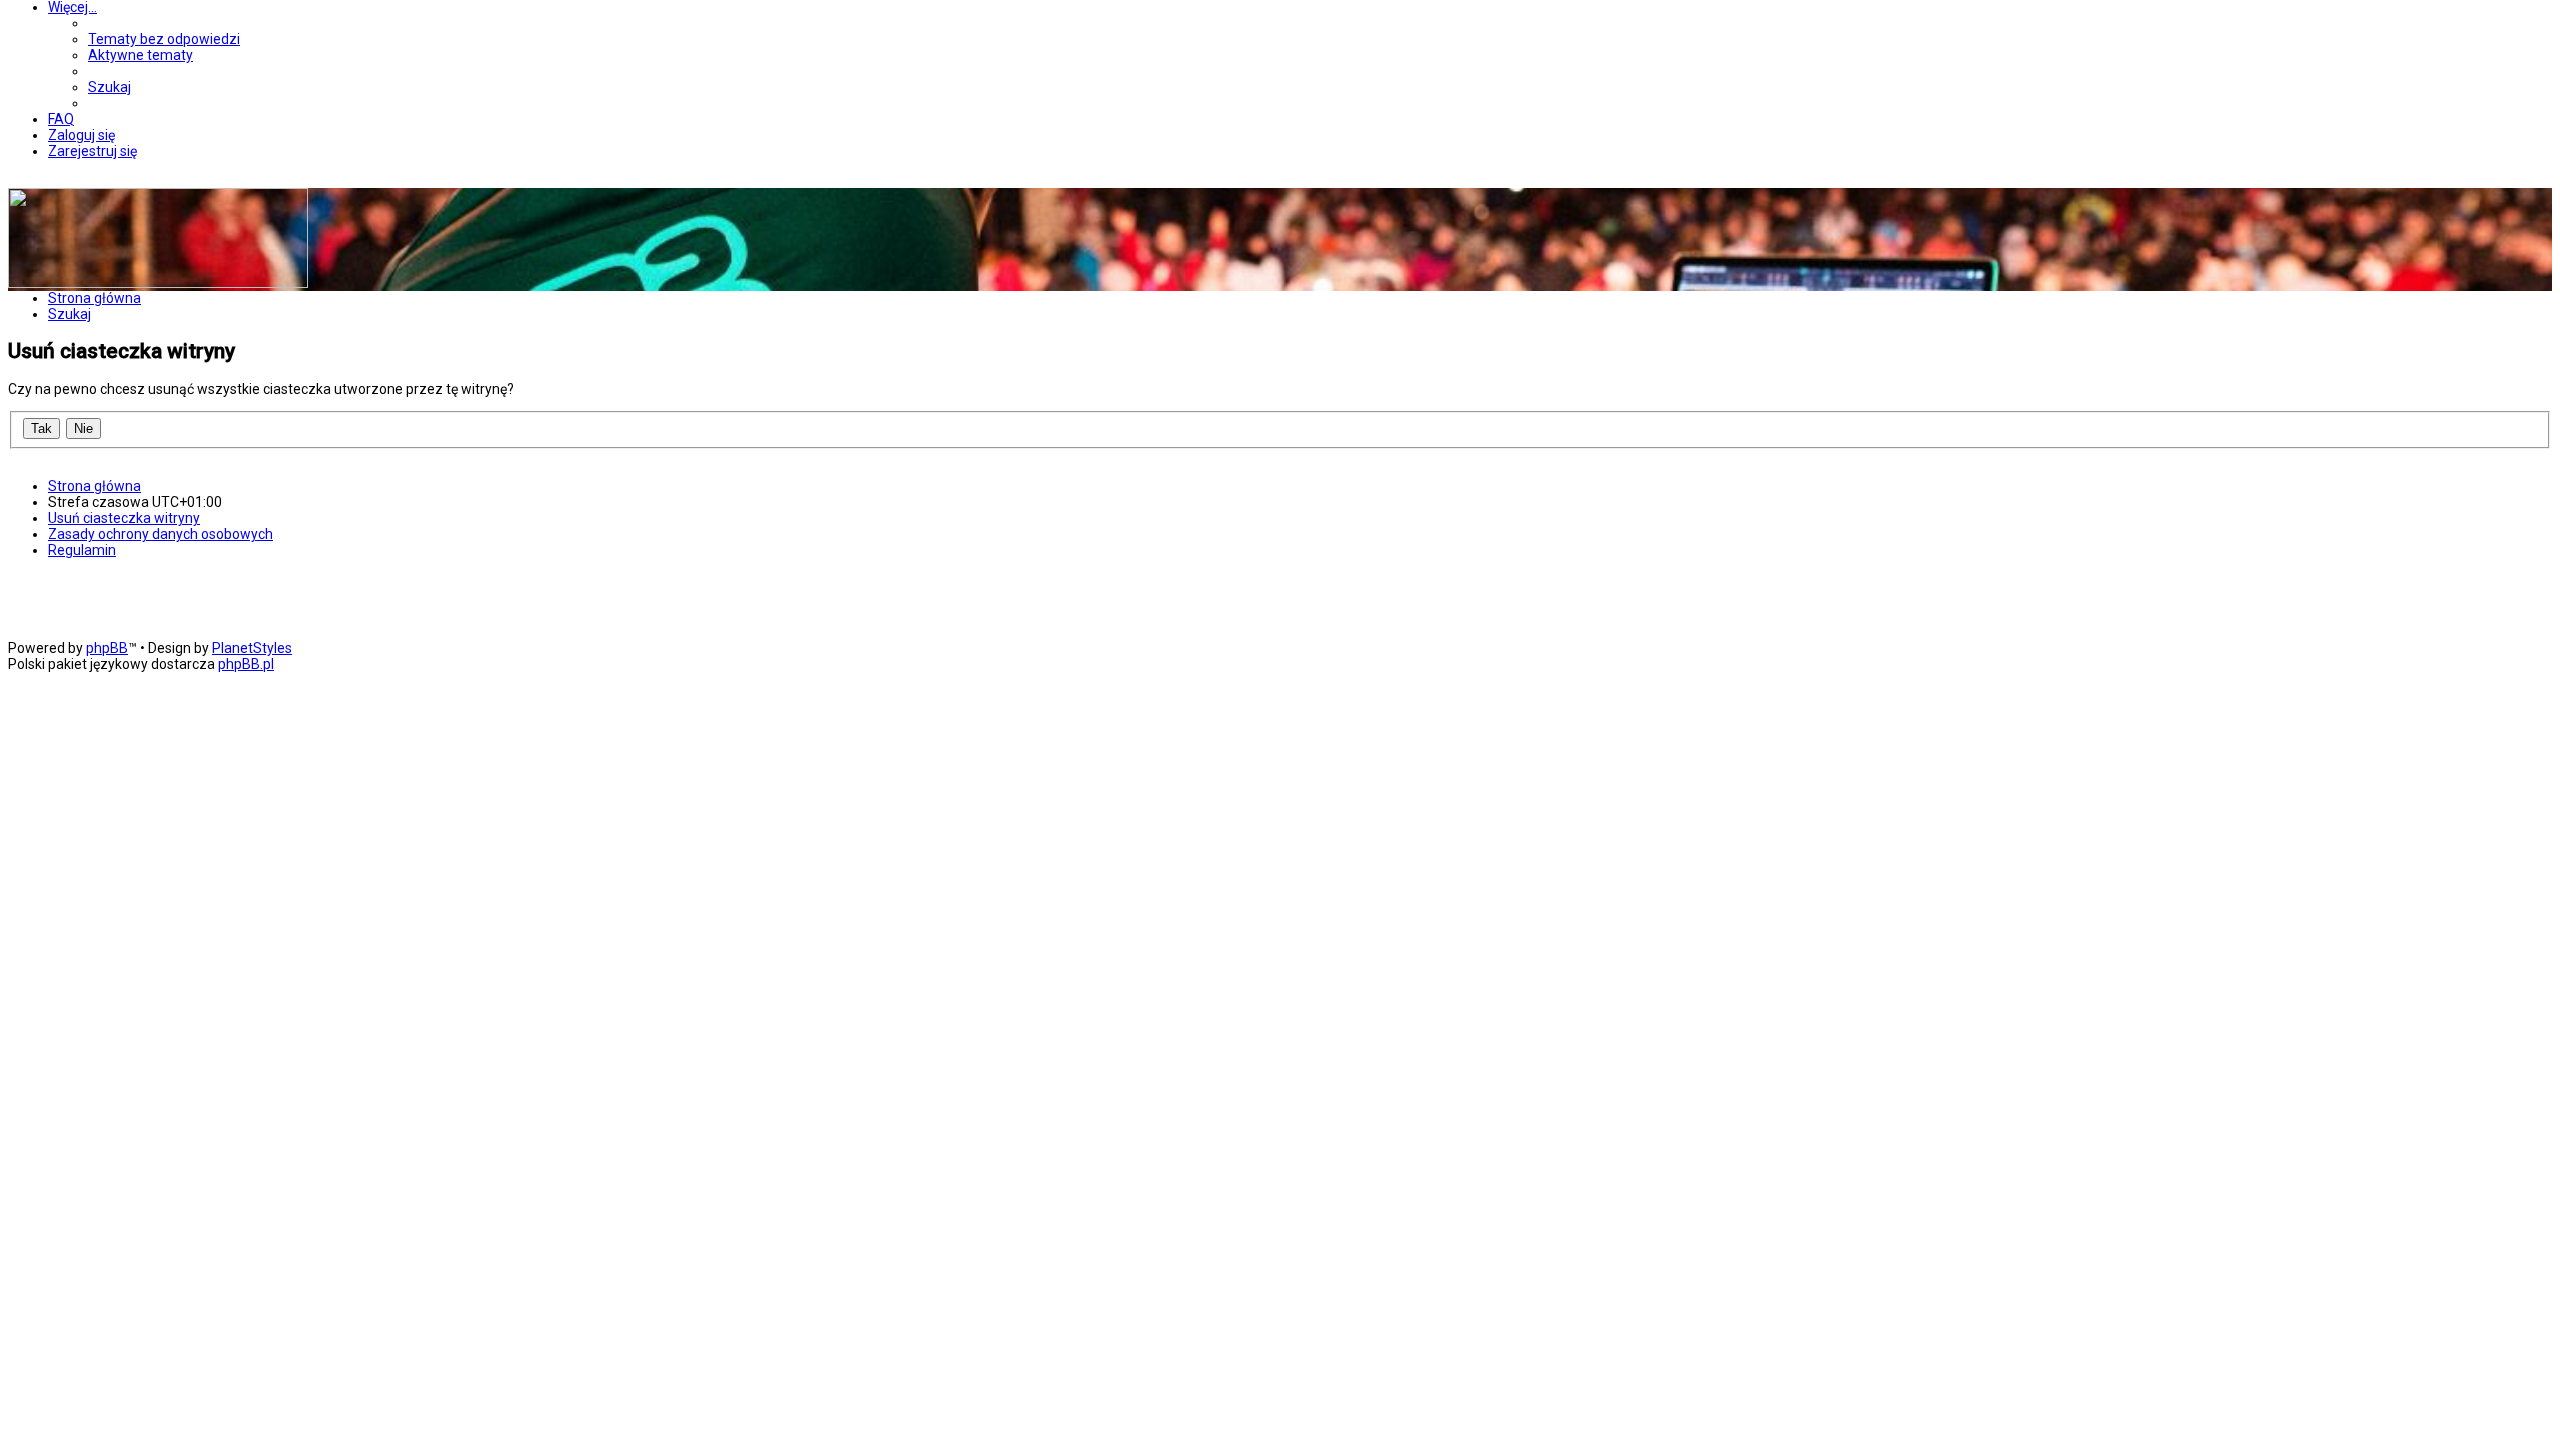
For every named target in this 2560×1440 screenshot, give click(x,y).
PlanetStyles (252, 648)
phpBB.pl (246, 664)
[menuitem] (164, 39)
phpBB (107, 648)
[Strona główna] (158, 283)
